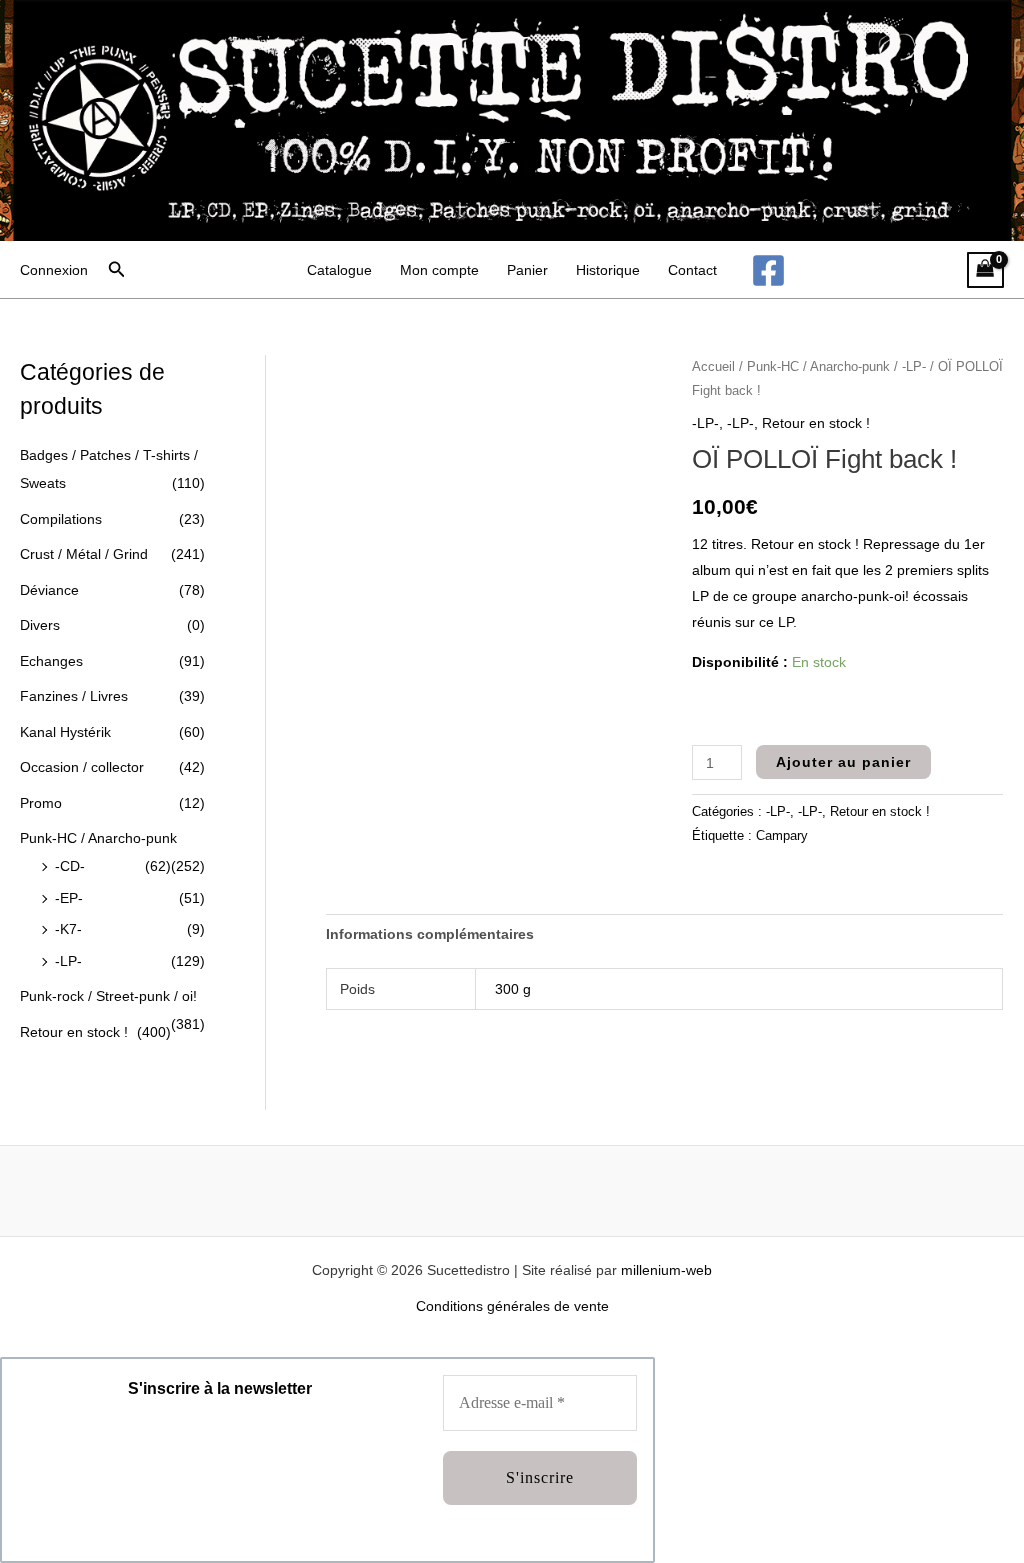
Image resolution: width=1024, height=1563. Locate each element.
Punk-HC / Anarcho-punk (98, 838)
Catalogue (339, 270)
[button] (117, 270)
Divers (40, 625)
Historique (608, 270)
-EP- (69, 898)
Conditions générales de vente (512, 1306)
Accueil (713, 366)
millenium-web (666, 1270)
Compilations (61, 519)
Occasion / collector (82, 767)
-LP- (68, 961)
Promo (41, 803)
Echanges (51, 661)
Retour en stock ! (74, 1032)
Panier (527, 270)
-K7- (68, 929)
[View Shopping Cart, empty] (985, 270)
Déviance (49, 590)
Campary (782, 836)
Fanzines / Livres (74, 696)
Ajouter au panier (843, 762)
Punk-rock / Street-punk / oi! (108, 996)
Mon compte (439, 270)
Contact (692, 270)
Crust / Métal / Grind (84, 554)
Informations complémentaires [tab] (430, 934)
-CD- (70, 866)
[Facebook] (768, 270)
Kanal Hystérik (65, 732)
